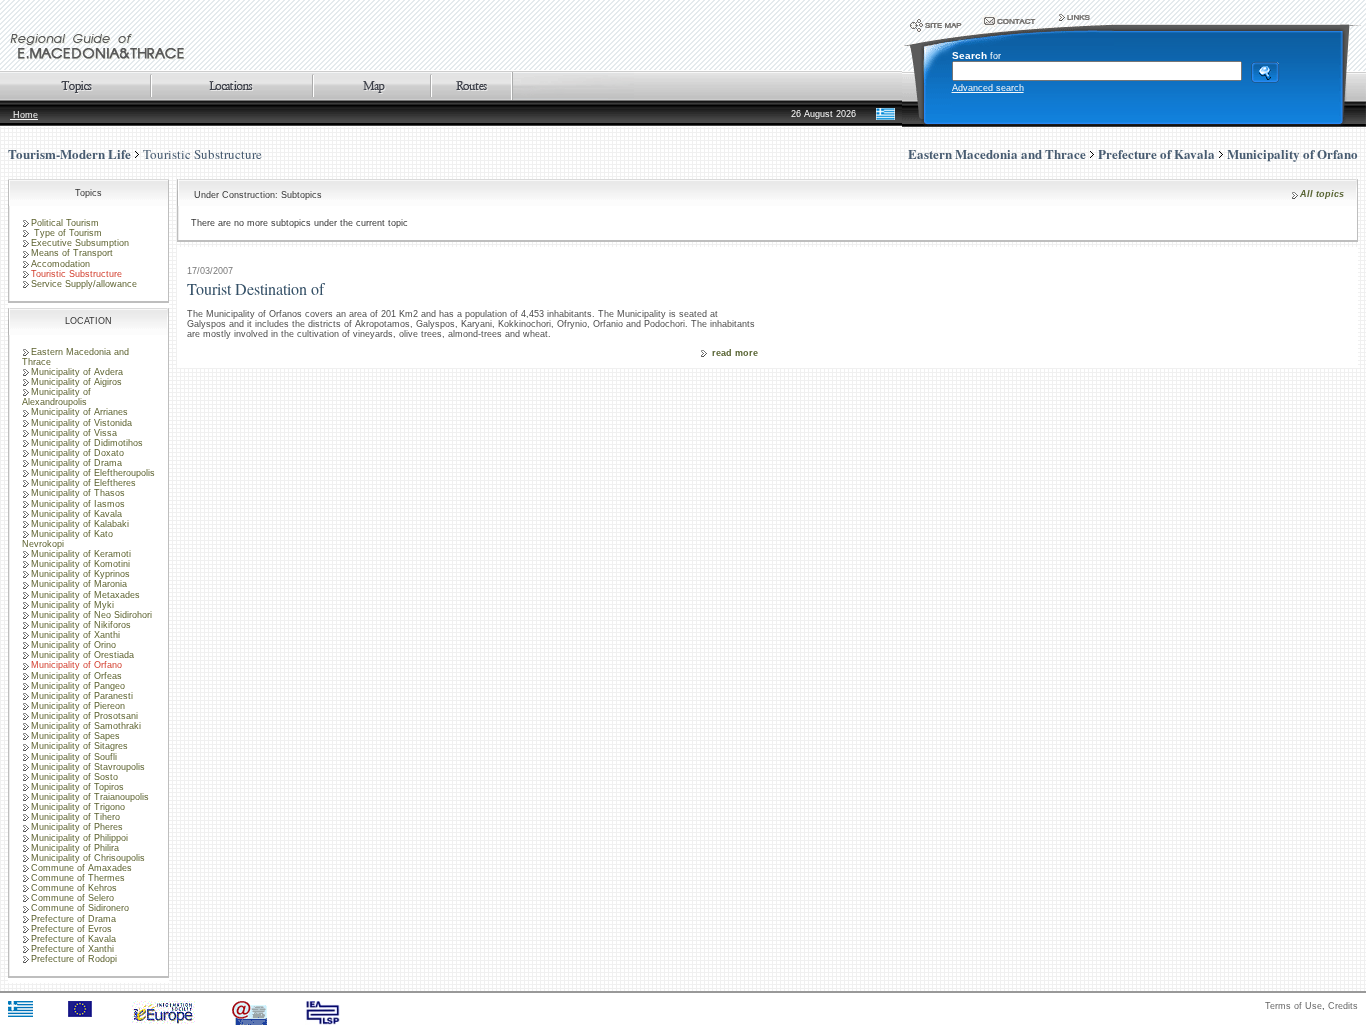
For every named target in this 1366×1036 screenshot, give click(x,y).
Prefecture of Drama (73, 919)
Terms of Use (1293, 1006)
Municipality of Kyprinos (80, 574)
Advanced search (988, 88)
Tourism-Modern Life (69, 153)
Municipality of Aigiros (76, 382)
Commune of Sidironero (80, 908)
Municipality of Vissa (74, 433)
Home (24, 115)
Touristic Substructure (202, 154)
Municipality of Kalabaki (80, 524)
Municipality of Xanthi (75, 635)
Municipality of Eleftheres (83, 483)
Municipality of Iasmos (78, 504)
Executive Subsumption (80, 243)
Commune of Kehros (74, 888)
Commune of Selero (72, 898)
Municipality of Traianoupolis (90, 797)
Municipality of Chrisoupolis (88, 858)
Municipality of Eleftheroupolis (93, 473)
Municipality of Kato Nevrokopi (67, 539)
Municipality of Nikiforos (81, 625)
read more (735, 353)
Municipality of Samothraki (86, 726)
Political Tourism (65, 223)
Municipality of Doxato (77, 453)
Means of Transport (72, 253)
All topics (1322, 194)
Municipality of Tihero (75, 817)
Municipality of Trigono (78, 807)
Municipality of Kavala (76, 514)
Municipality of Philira (75, 848)
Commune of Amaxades (81, 868)
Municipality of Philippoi (79, 838)
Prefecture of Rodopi (74, 959)
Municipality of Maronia (79, 584)
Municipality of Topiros (77, 787)
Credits (1343, 1006)
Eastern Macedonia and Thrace (75, 357)
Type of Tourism (66, 233)
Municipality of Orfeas (76, 676)
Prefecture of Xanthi (72, 949)
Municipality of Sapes (75, 736)
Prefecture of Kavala (73, 939)
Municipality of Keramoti (81, 554)
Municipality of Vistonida (81, 423)
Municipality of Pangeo (78, 686)
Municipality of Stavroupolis (88, 767)
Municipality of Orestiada (82, 655)
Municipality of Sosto (74, 777)
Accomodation (60, 264)
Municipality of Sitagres (79, 746)
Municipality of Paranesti (82, 696)
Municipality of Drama (76, 463)
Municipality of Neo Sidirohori (91, 615)
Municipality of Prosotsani (84, 716)
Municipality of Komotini (80, 564)
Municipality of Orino (73, 645)
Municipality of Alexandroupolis (56, 397)
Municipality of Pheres (77, 827)
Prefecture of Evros (71, 929)
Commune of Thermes (78, 878)
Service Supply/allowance (84, 284)
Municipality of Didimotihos (87, 443)
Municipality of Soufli (74, 757)
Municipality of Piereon (78, 706)
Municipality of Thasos (78, 493)
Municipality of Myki (72, 605)
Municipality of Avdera (77, 372)
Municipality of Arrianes (79, 412)
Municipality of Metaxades (85, 595)
